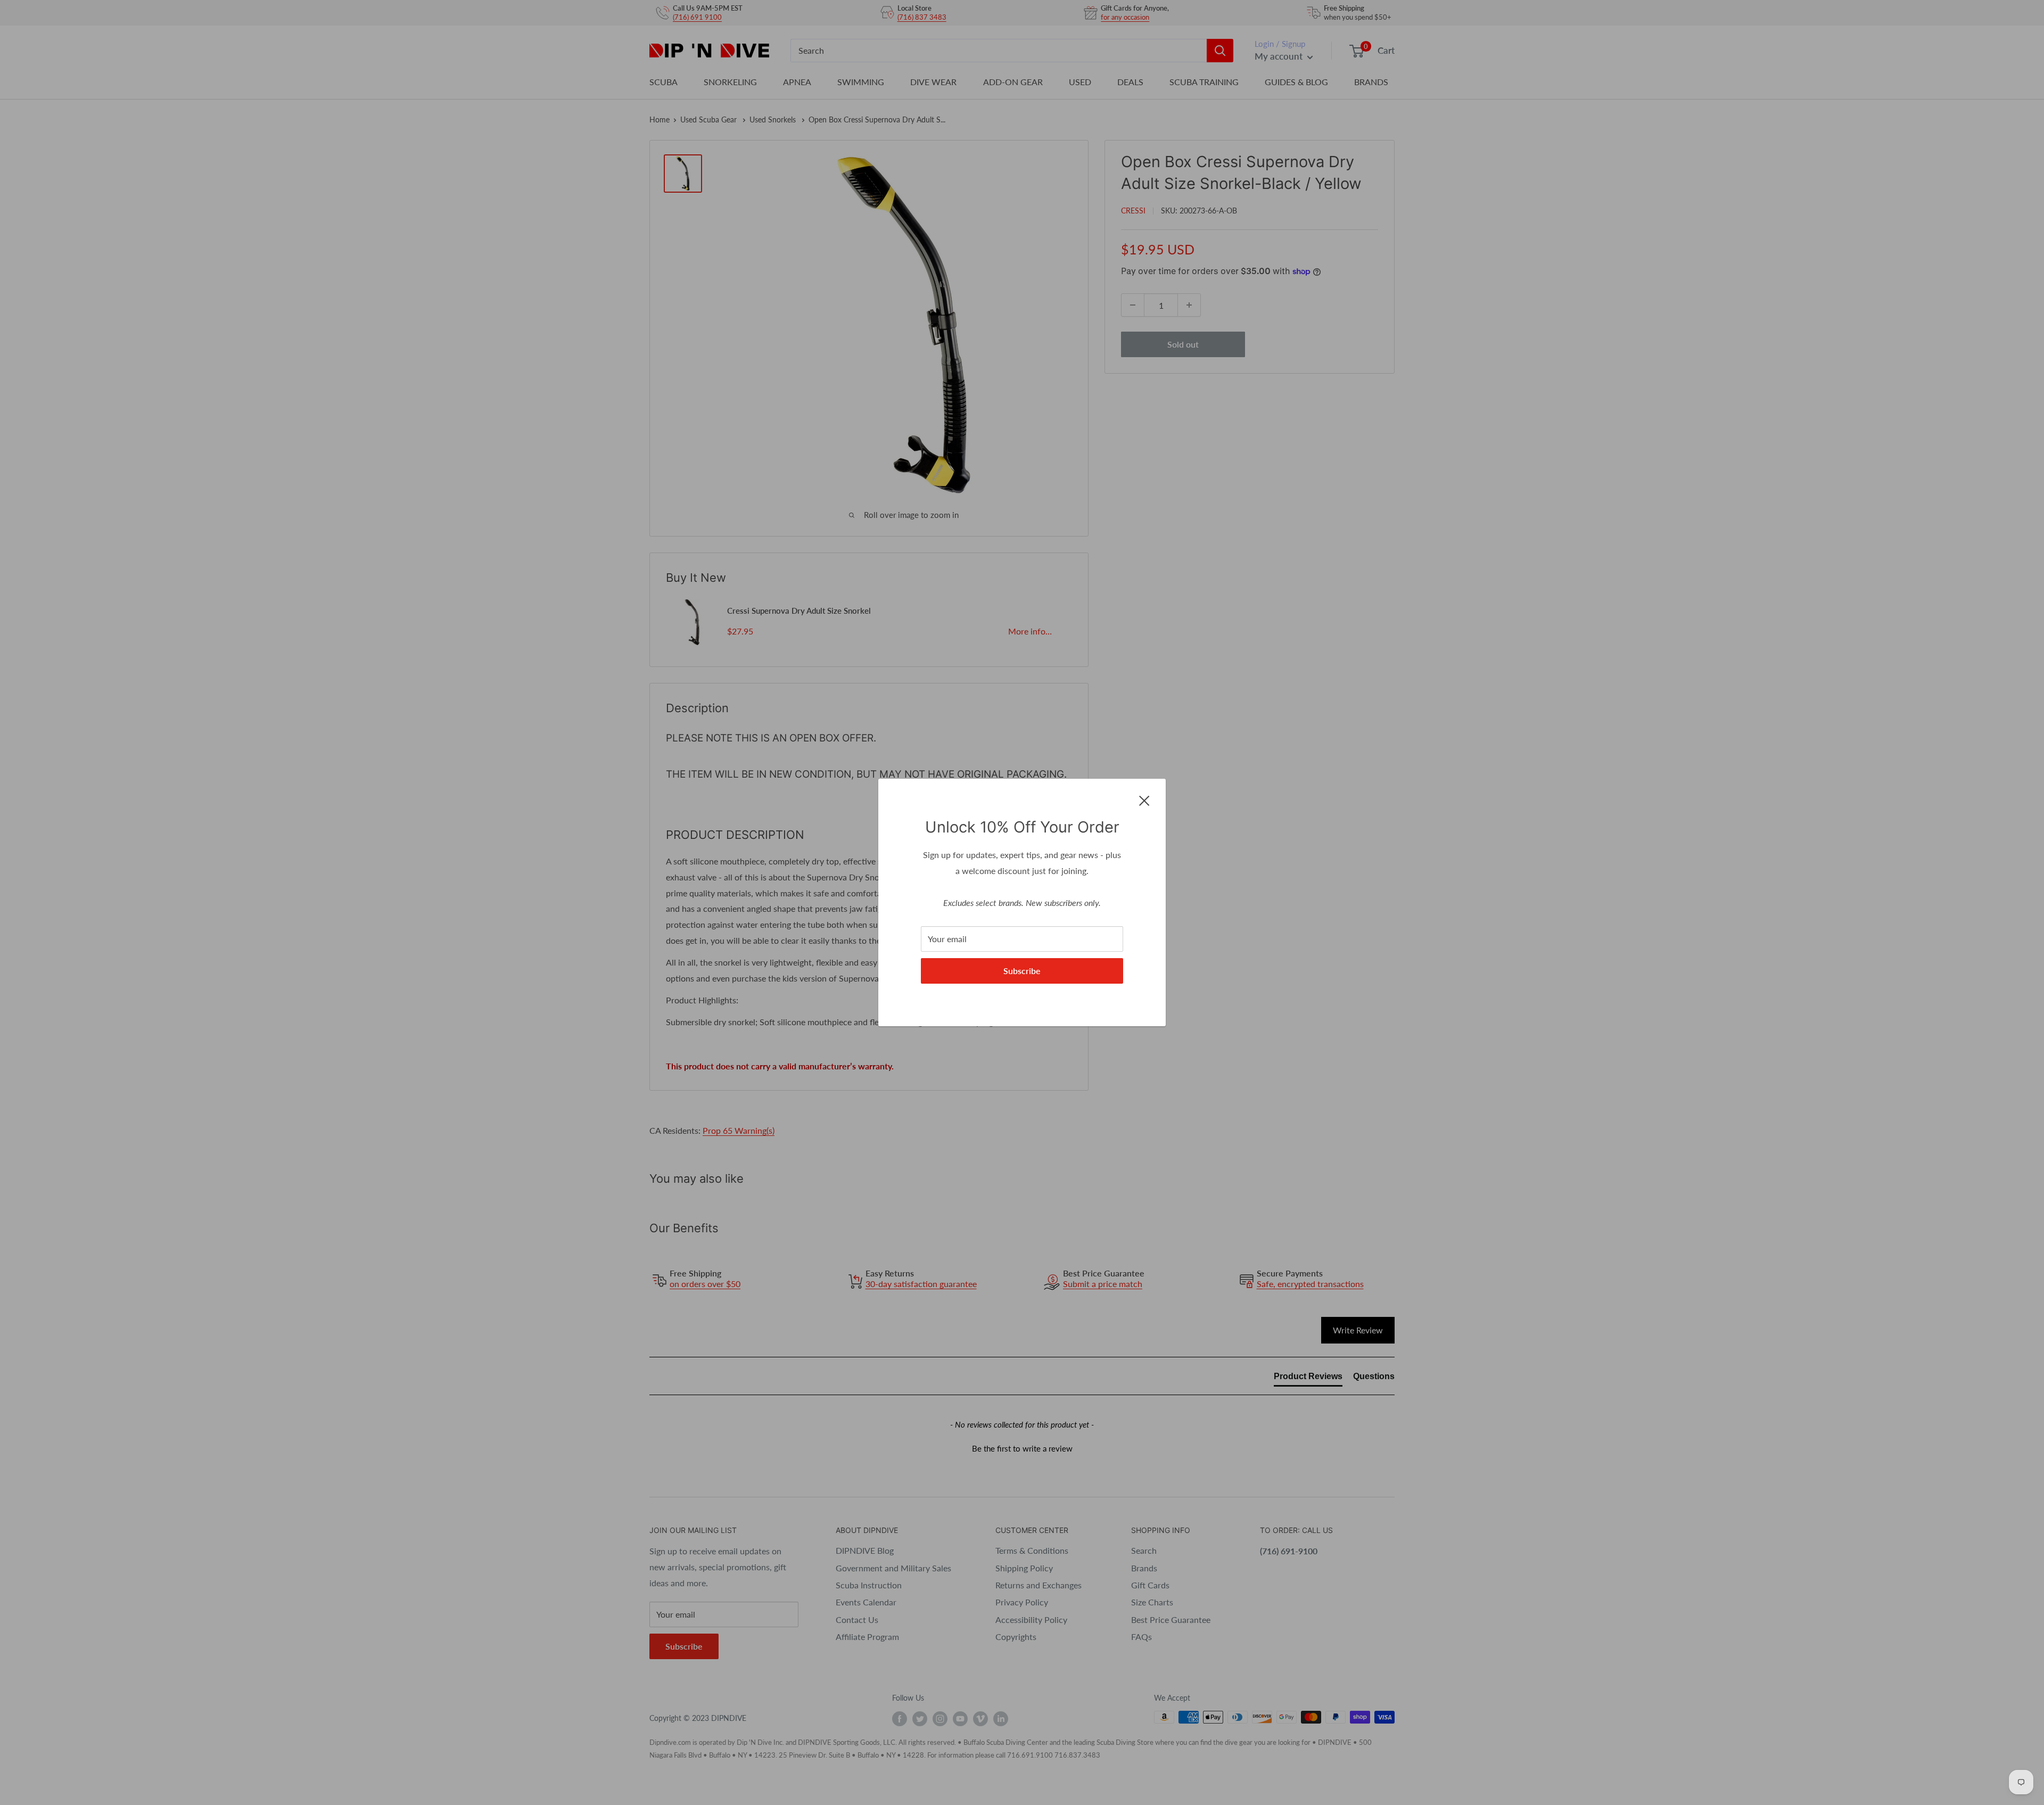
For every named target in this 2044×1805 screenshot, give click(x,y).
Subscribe (1022, 971)
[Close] (1144, 800)
